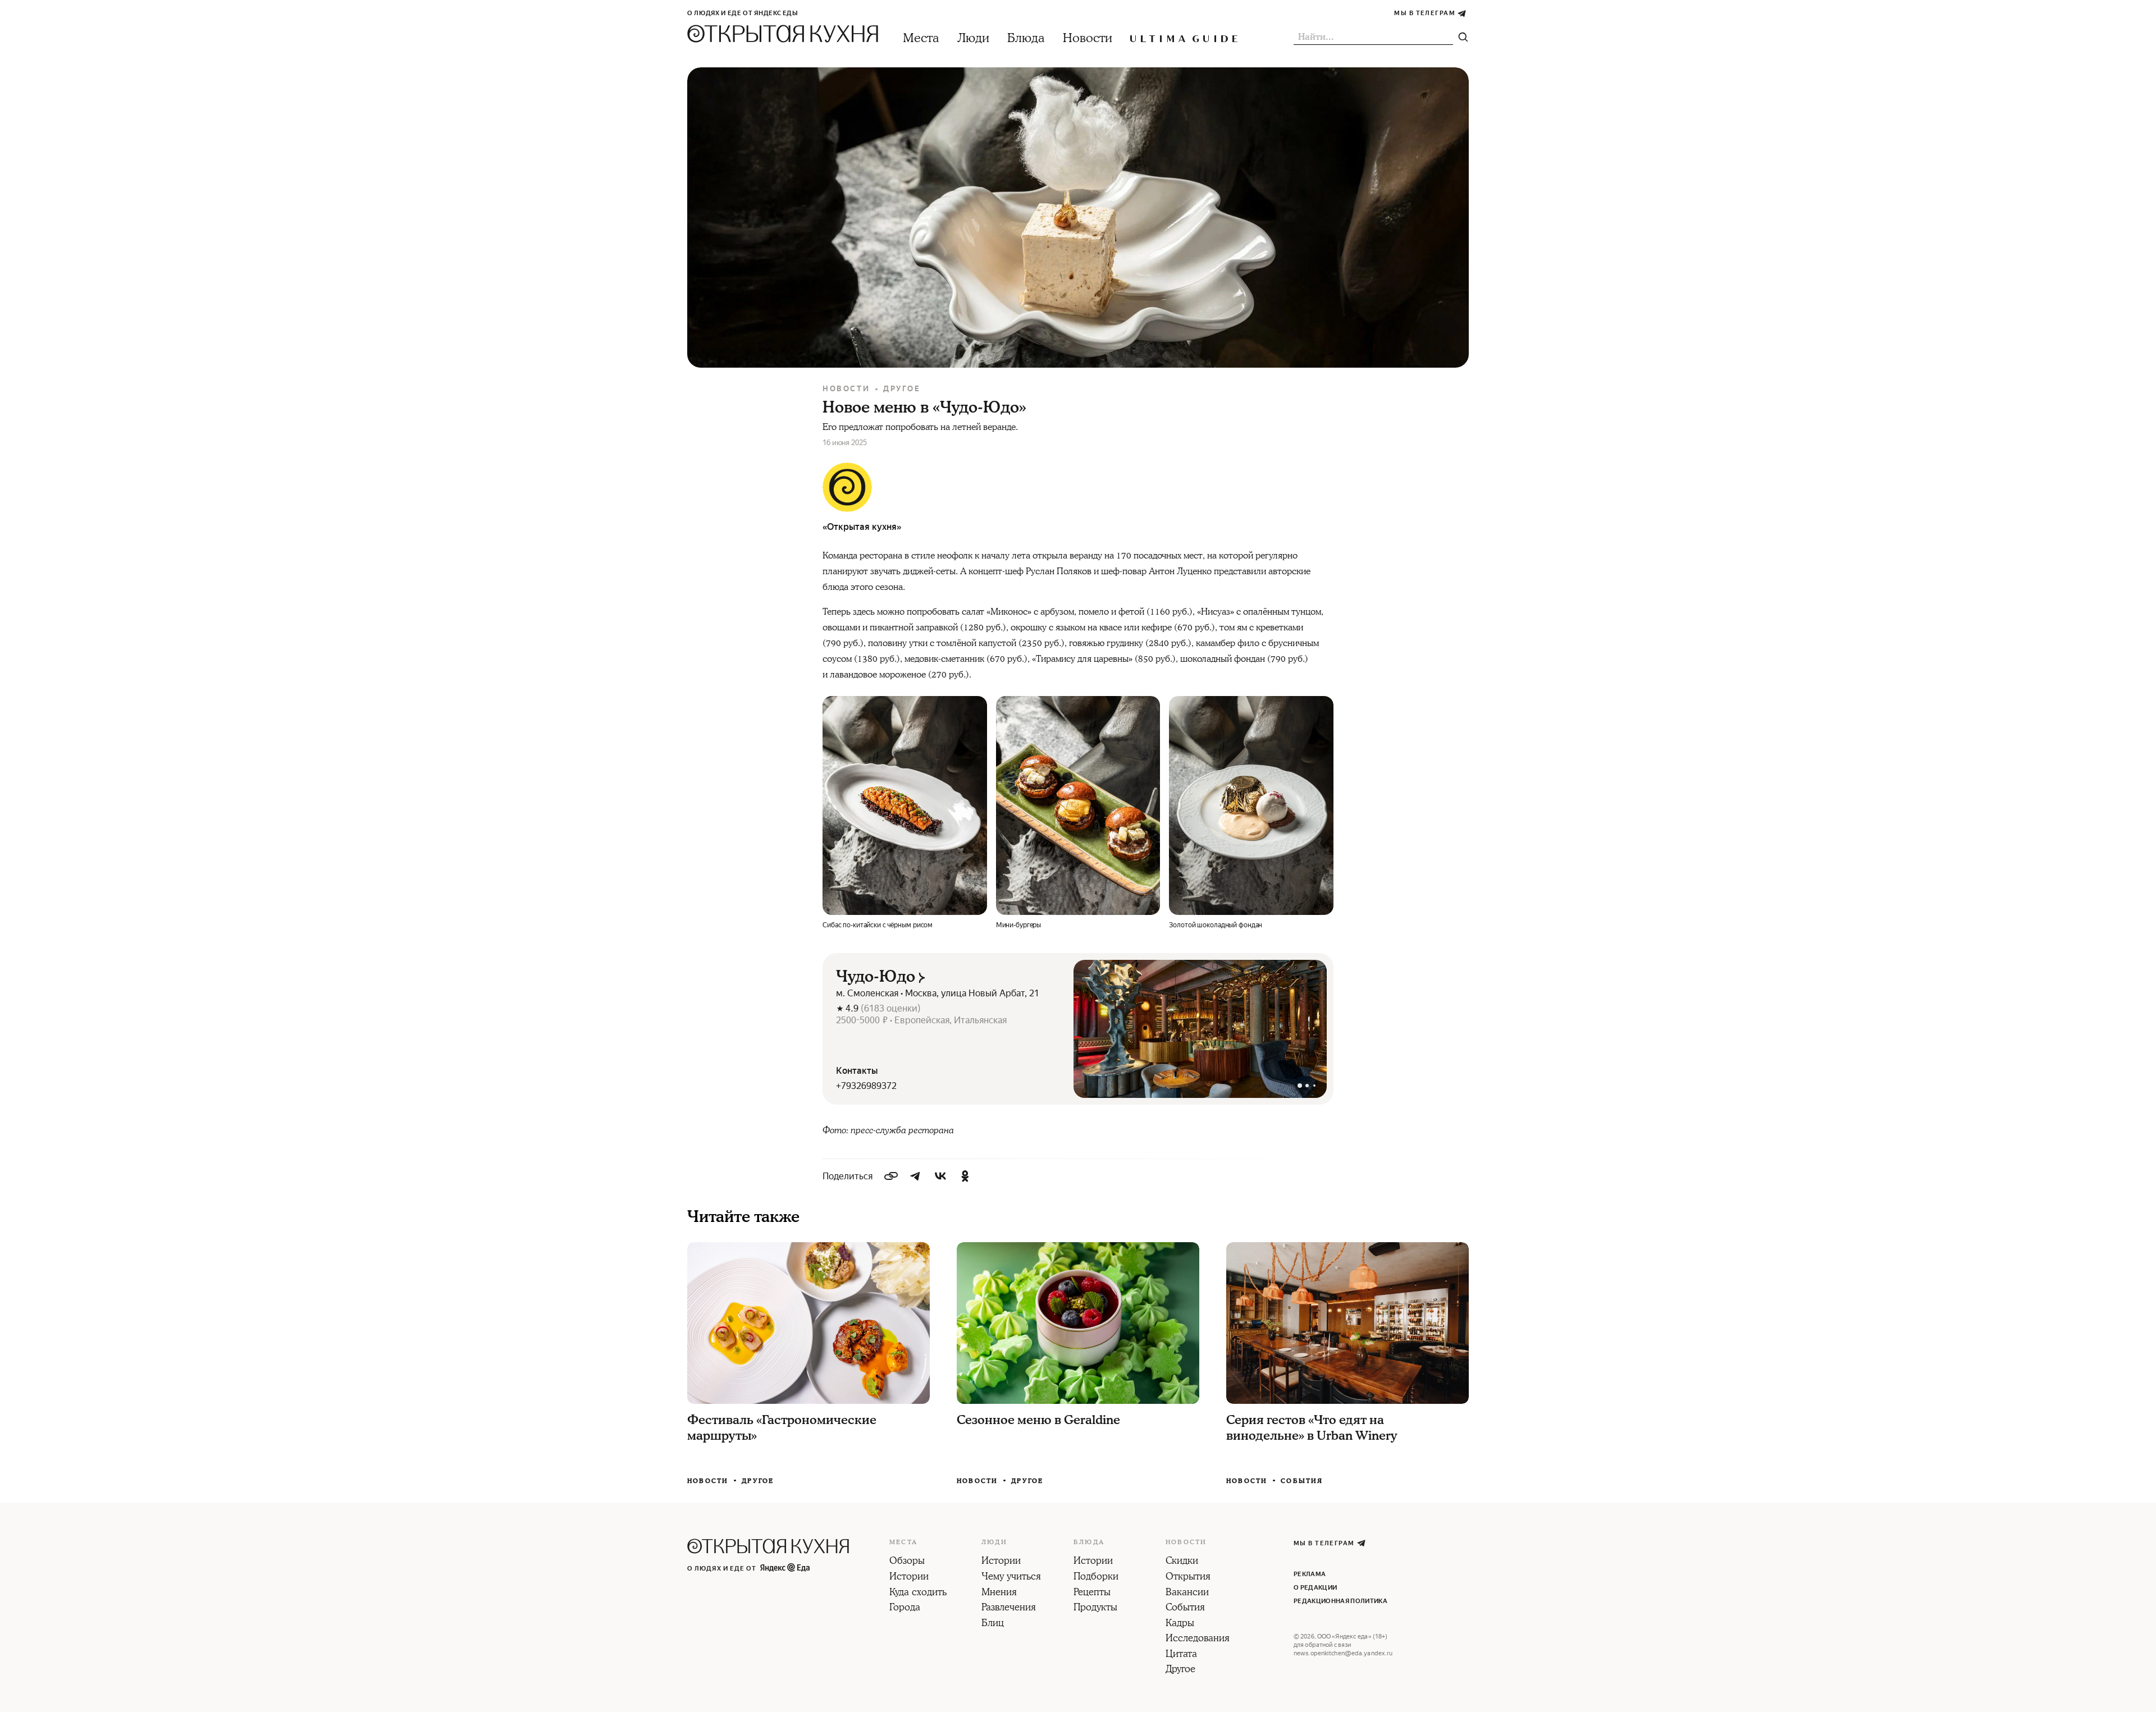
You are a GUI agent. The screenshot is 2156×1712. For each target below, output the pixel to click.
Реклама (1310, 1574)
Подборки (1096, 1577)
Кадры (1180, 1624)
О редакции (1315, 1588)
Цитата (1181, 1655)
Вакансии (1187, 1593)
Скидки (1182, 1562)
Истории (909, 1577)
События (1302, 1481)
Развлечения (1009, 1608)
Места (921, 38)
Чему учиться (1011, 1577)
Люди (973, 38)
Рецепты (1092, 1593)
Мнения (999, 1593)
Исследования (1198, 1639)
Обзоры (907, 1562)
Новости (1088, 38)
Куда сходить (918, 1593)
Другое (902, 389)
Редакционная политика (1340, 1601)
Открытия (1188, 1577)
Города (905, 1608)
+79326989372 (866, 1086)
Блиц (993, 1624)
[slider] (1200, 1029)
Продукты (1095, 1608)
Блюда (1026, 38)
